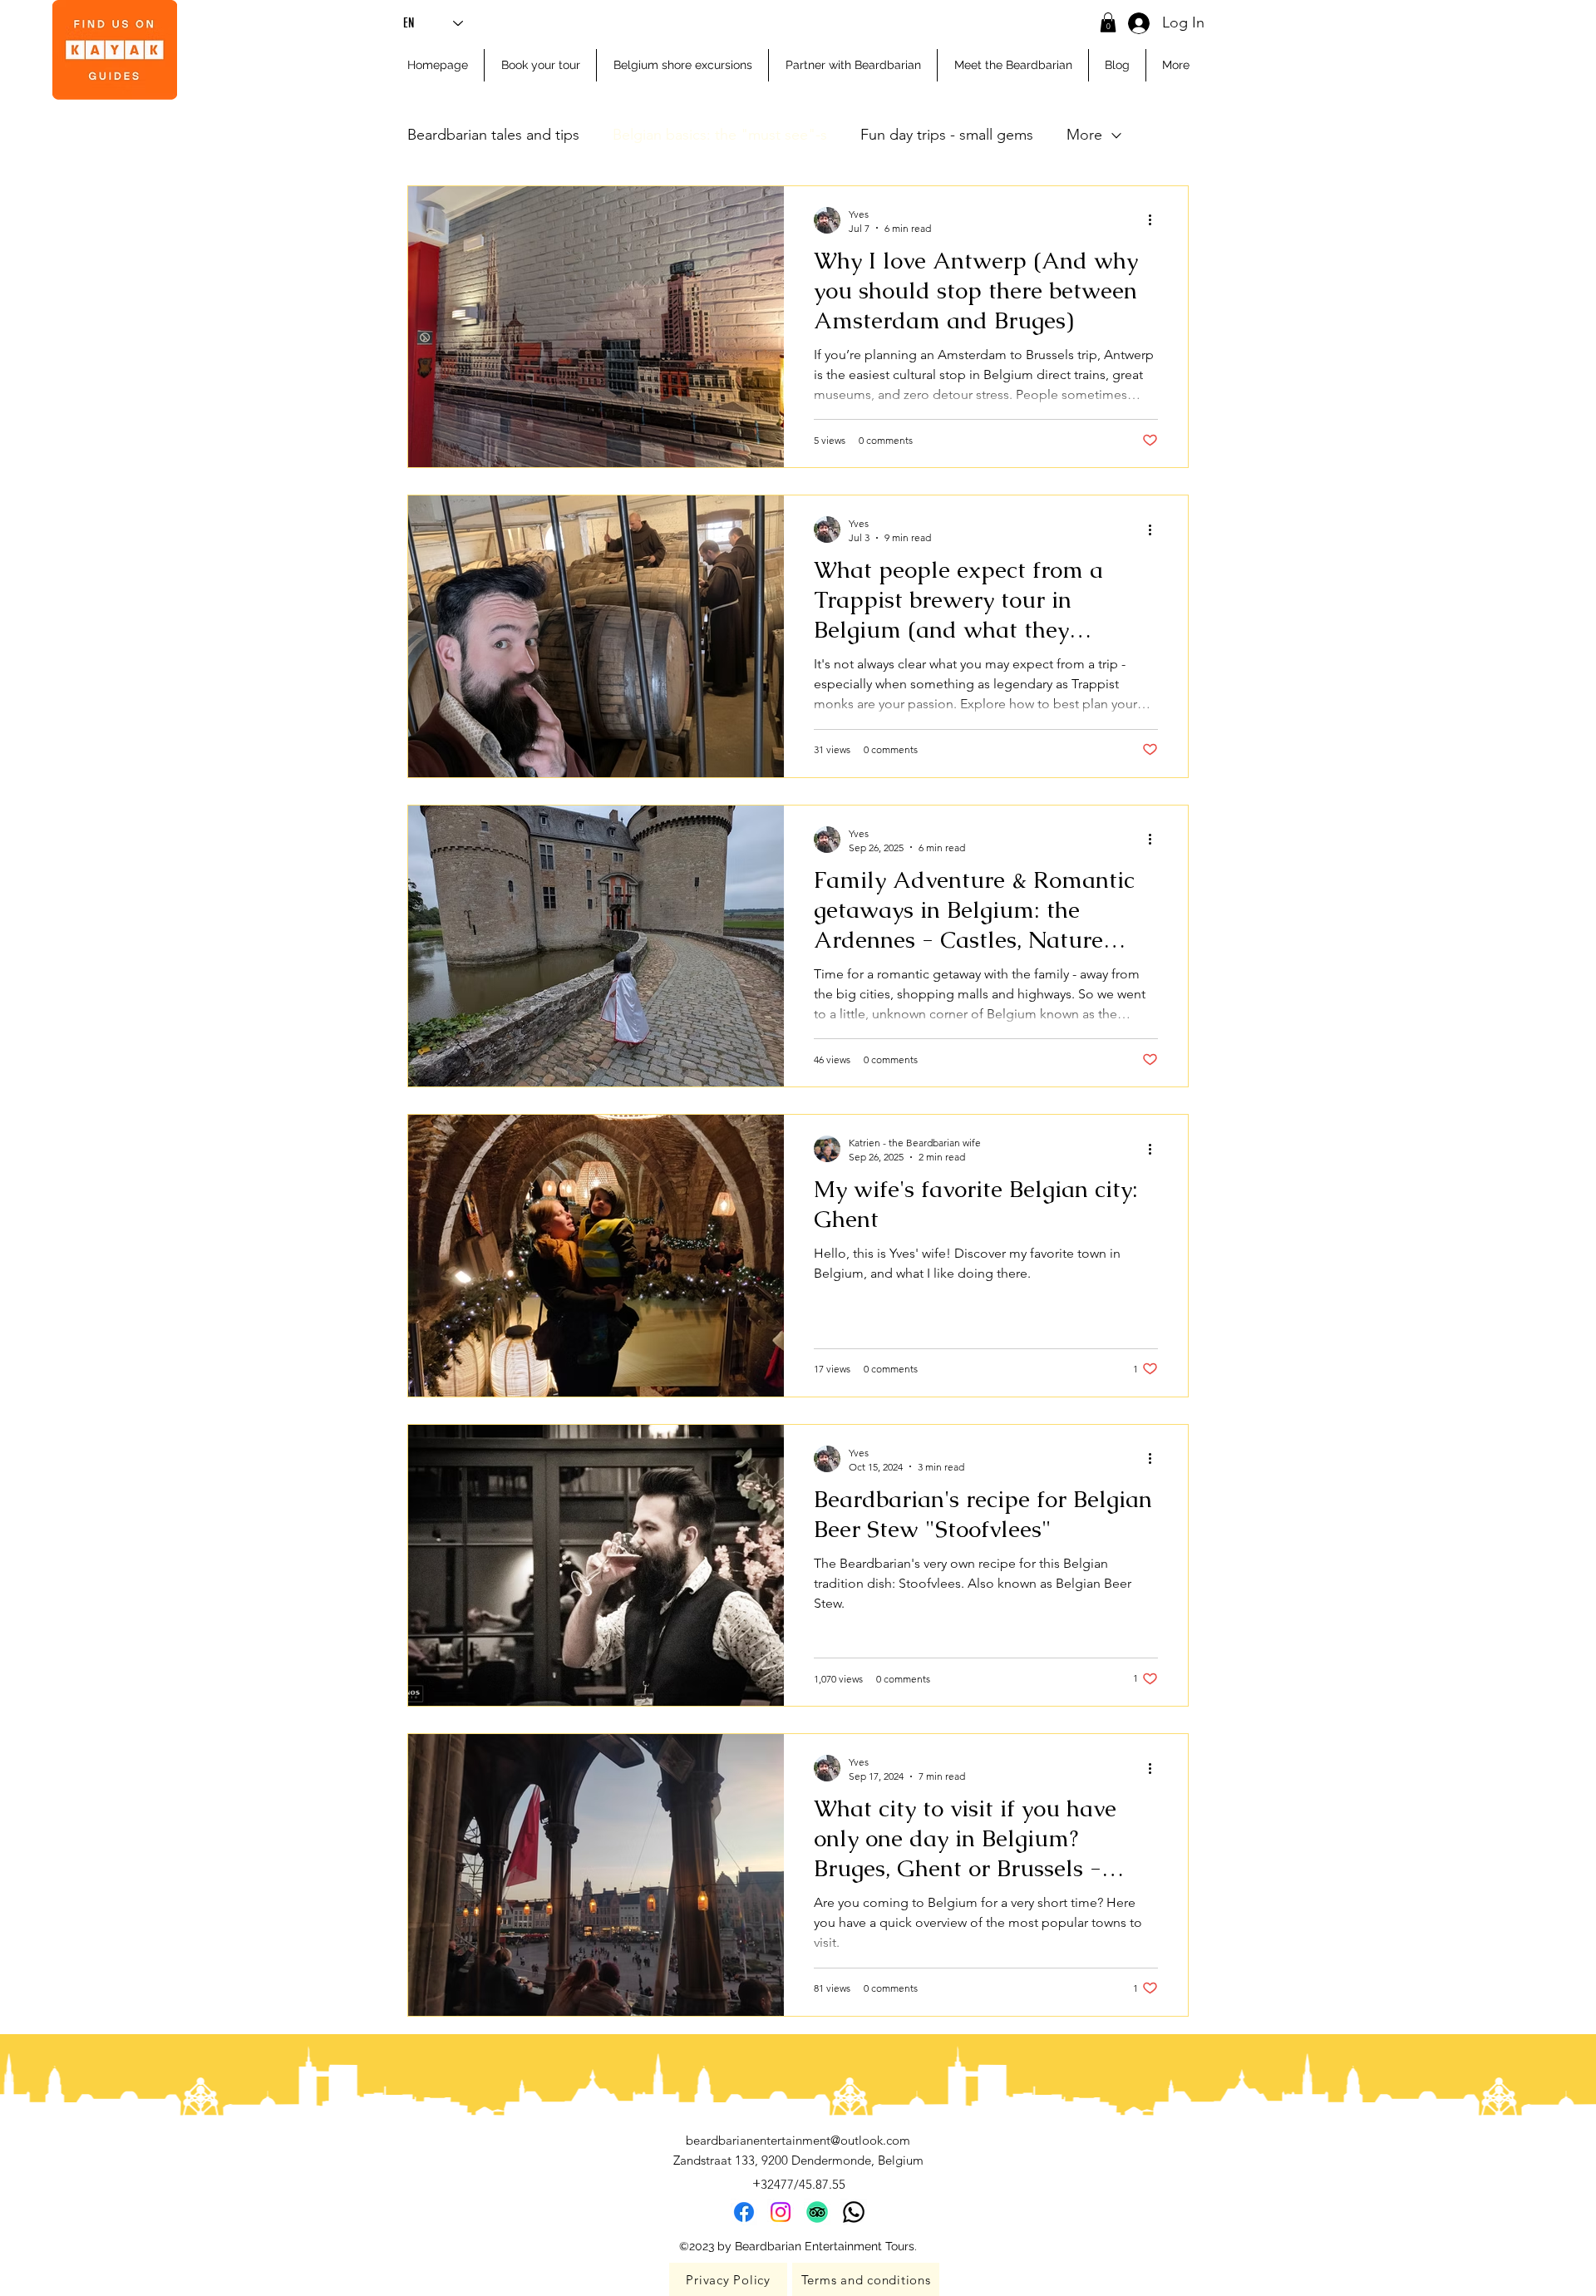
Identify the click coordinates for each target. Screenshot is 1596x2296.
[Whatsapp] (854, 2212)
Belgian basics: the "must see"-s (720, 135)
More (1084, 135)
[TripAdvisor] (817, 2212)
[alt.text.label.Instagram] (781, 2212)
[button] (1108, 22)
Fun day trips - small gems (947, 135)
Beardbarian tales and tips (493, 135)
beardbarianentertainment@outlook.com (798, 2140)
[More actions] (1155, 220)
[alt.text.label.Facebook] (744, 2212)
